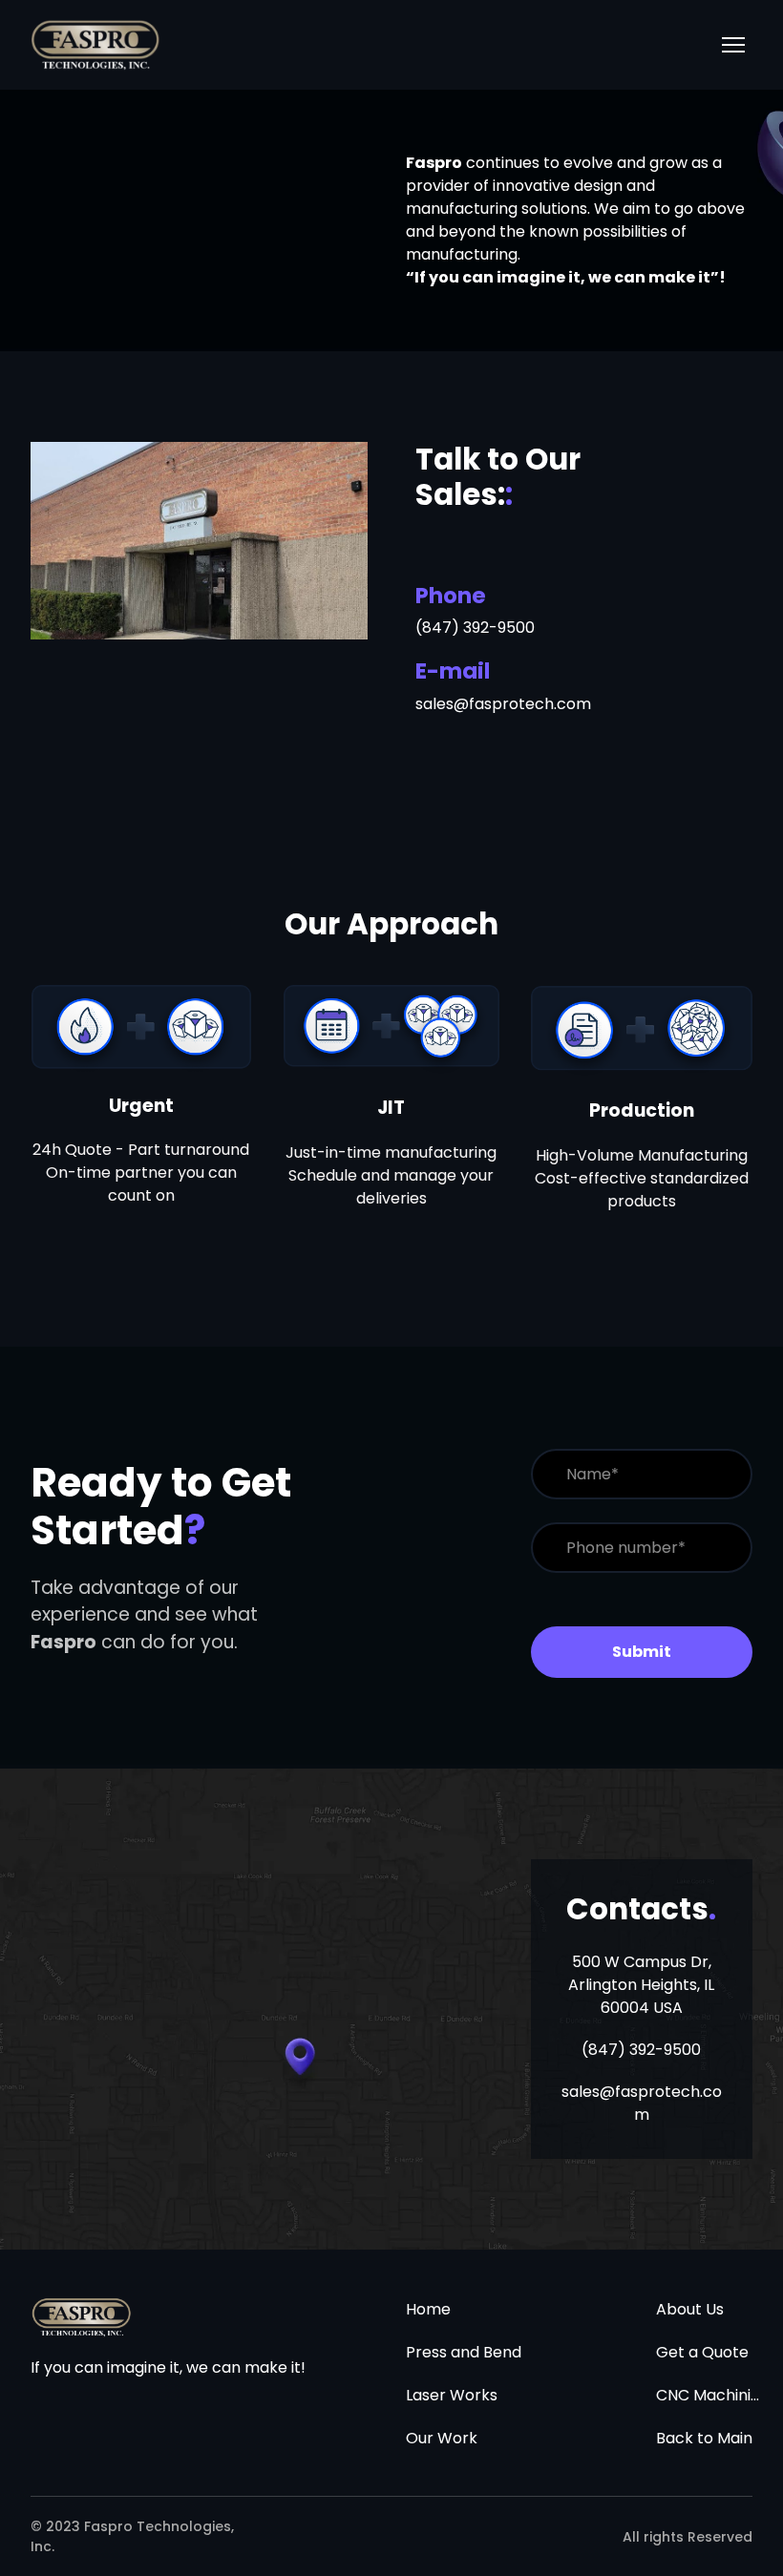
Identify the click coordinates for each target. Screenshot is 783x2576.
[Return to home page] (95, 45)
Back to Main (704, 2438)
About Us (690, 2309)
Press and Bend (464, 2352)
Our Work (442, 2438)
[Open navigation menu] (733, 45)
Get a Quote (702, 2352)
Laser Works (452, 2395)
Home (428, 2309)
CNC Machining (709, 2395)
